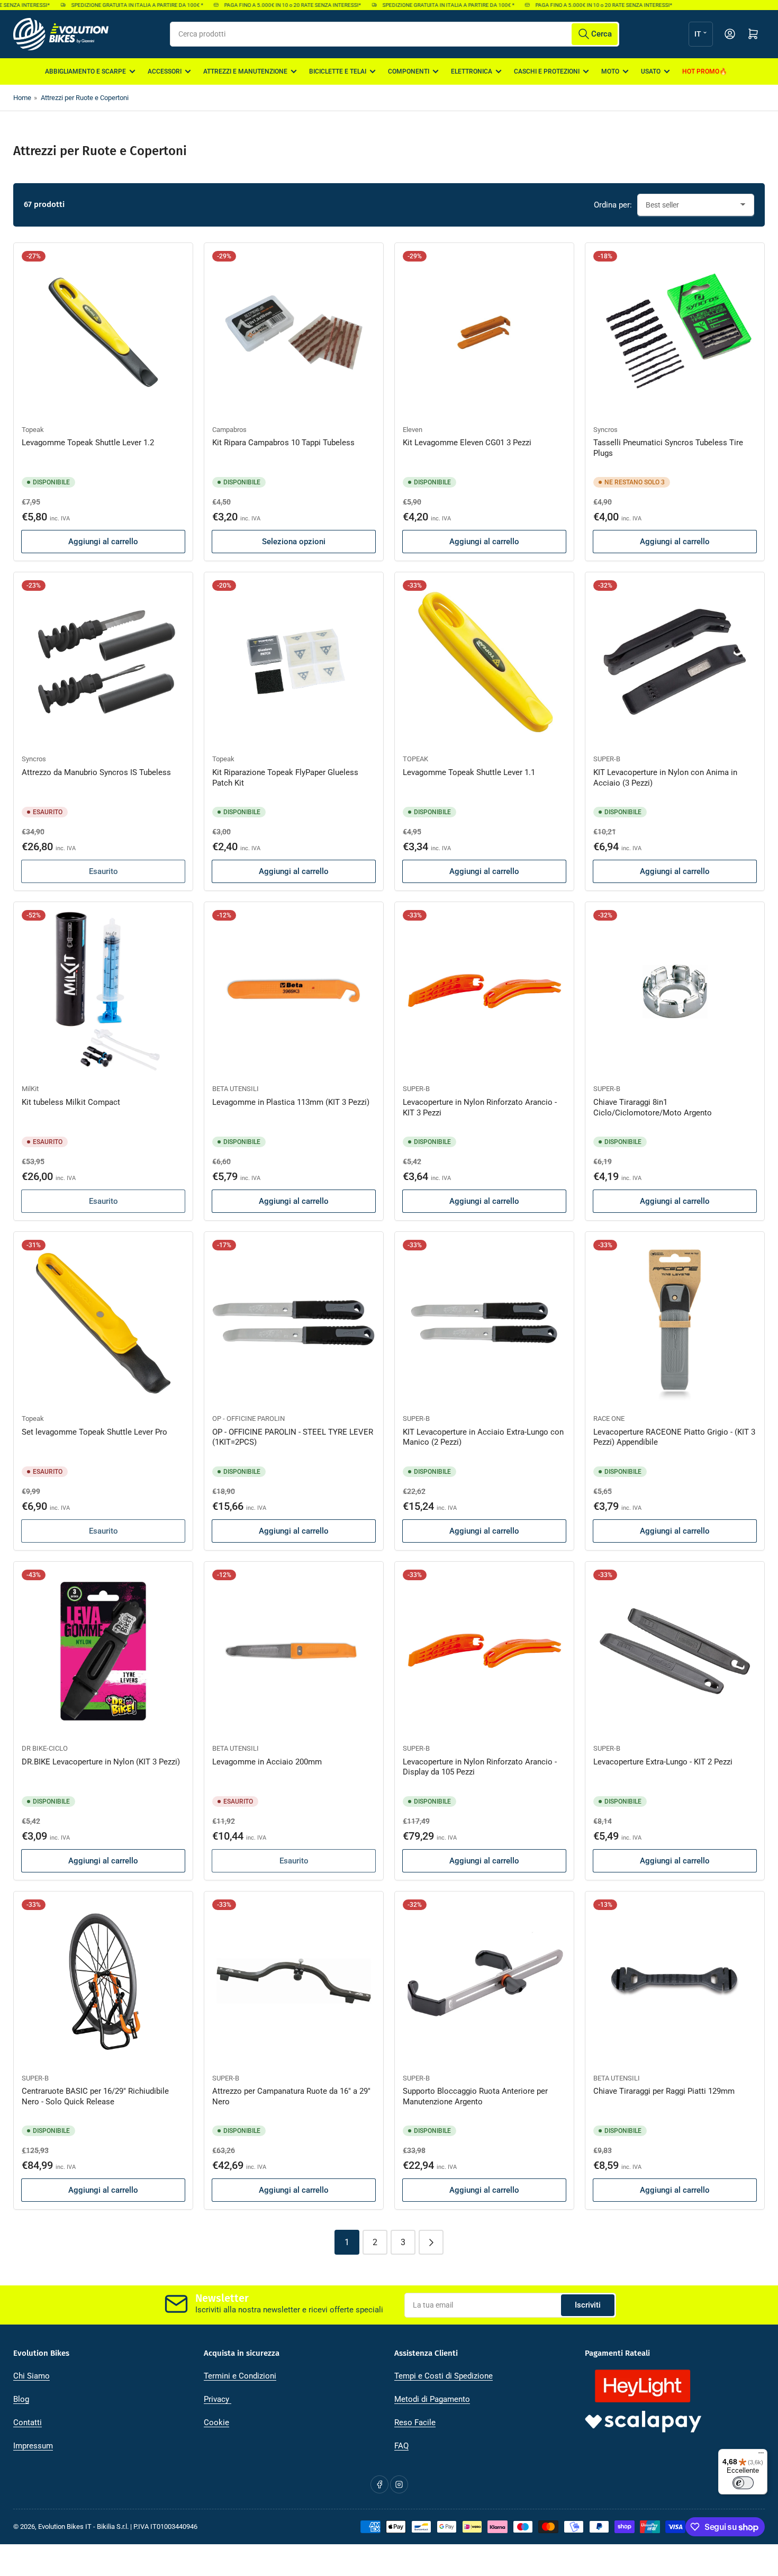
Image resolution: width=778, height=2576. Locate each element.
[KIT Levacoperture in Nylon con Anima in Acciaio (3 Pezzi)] (675, 662)
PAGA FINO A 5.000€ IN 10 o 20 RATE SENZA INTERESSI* (267, 5)
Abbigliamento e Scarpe (85, 71)
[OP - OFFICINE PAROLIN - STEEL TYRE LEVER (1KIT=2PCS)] (294, 1321)
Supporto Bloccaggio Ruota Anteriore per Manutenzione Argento (475, 2096)
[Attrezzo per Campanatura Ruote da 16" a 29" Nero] (294, 1981)
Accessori (165, 71)
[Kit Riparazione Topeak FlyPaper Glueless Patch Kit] (294, 662)
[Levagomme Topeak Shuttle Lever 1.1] (484, 662)
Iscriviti (588, 2305)
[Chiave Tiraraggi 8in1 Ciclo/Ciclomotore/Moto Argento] (675, 992)
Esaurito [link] (103, 1201)
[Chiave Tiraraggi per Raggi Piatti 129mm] (675, 1981)
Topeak (33, 430)
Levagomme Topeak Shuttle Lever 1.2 (88, 443)
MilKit (30, 1089)
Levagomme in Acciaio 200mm (267, 1762)
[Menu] (761, 2455)
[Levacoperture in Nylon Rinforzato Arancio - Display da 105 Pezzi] (484, 1651)
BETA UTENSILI (236, 1089)
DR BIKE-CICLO (45, 1748)
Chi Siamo (31, 2376)
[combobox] (395, 34)
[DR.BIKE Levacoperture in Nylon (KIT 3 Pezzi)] (103, 1651)
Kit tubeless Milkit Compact (71, 1102)
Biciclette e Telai (338, 71)
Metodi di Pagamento (432, 2399)
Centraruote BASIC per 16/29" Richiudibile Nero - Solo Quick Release (95, 2096)
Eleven (413, 430)
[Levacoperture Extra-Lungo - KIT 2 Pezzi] (675, 1651)
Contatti (28, 2422)
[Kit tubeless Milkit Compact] (103, 992)
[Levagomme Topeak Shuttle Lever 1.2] (103, 332)
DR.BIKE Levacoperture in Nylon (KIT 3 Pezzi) (101, 1762)
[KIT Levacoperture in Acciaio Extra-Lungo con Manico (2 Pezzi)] (484, 1321)
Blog (21, 2399)
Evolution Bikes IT (65, 2527)
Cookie (216, 2422)
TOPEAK (415, 759)
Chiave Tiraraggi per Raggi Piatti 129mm (664, 2091)
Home (22, 98)
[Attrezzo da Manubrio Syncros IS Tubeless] (103, 662)
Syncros (605, 430)
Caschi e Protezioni (547, 71)
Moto (610, 71)
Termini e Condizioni (240, 2376)
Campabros (229, 430)
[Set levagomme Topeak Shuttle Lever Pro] (103, 1321)
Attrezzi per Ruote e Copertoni (85, 98)
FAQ (401, 2446)
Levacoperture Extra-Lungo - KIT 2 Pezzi (663, 1762)
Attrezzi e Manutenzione (245, 71)
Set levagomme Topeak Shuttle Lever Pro (94, 1432)
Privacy (218, 2399)
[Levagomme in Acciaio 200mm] (294, 1651)
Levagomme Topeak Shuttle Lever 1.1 (469, 772)
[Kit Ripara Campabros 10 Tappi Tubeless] (294, 332)
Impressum (33, 2446)
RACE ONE (609, 1418)
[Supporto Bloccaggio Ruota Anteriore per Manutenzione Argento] (484, 1981)
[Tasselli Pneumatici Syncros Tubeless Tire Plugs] (675, 332)
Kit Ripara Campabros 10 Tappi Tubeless (283, 443)
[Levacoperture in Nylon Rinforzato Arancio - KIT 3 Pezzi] (484, 992)
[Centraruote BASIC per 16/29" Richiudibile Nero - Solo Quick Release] (103, 1981)
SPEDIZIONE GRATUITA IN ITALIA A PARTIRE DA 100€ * (112, 5)
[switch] (743, 2483)
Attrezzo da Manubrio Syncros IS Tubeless (96, 772)
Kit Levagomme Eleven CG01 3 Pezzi (467, 443)
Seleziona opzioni (294, 542)
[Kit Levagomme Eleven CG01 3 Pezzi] (484, 332)
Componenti (409, 71)
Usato (651, 71)
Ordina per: (613, 205)
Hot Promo (701, 71)
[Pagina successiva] (431, 2242)
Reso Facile (415, 2422)
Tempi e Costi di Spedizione (444, 2376)
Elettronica (472, 71)
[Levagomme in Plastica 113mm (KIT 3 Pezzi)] (294, 992)
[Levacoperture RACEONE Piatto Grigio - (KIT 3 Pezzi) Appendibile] (675, 1321)
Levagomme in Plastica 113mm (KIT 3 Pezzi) (291, 1102)
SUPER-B (607, 759)
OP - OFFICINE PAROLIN (248, 1418)
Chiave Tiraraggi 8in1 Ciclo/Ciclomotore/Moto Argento (653, 1107)
